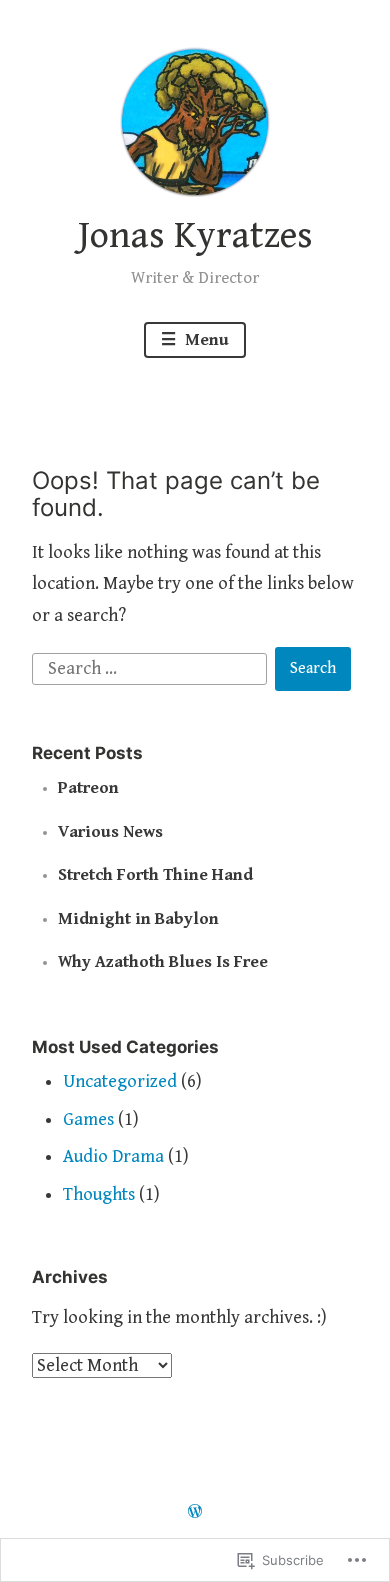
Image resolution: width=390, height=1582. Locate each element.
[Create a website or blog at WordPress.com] (195, 1513)
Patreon (88, 788)
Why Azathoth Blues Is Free (163, 962)
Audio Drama (113, 1156)
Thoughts (99, 1194)
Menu (205, 340)
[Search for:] (152, 667)
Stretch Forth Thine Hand (155, 875)
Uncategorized (120, 1081)
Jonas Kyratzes (195, 236)
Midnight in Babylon (138, 919)
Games (88, 1119)
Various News (110, 832)
